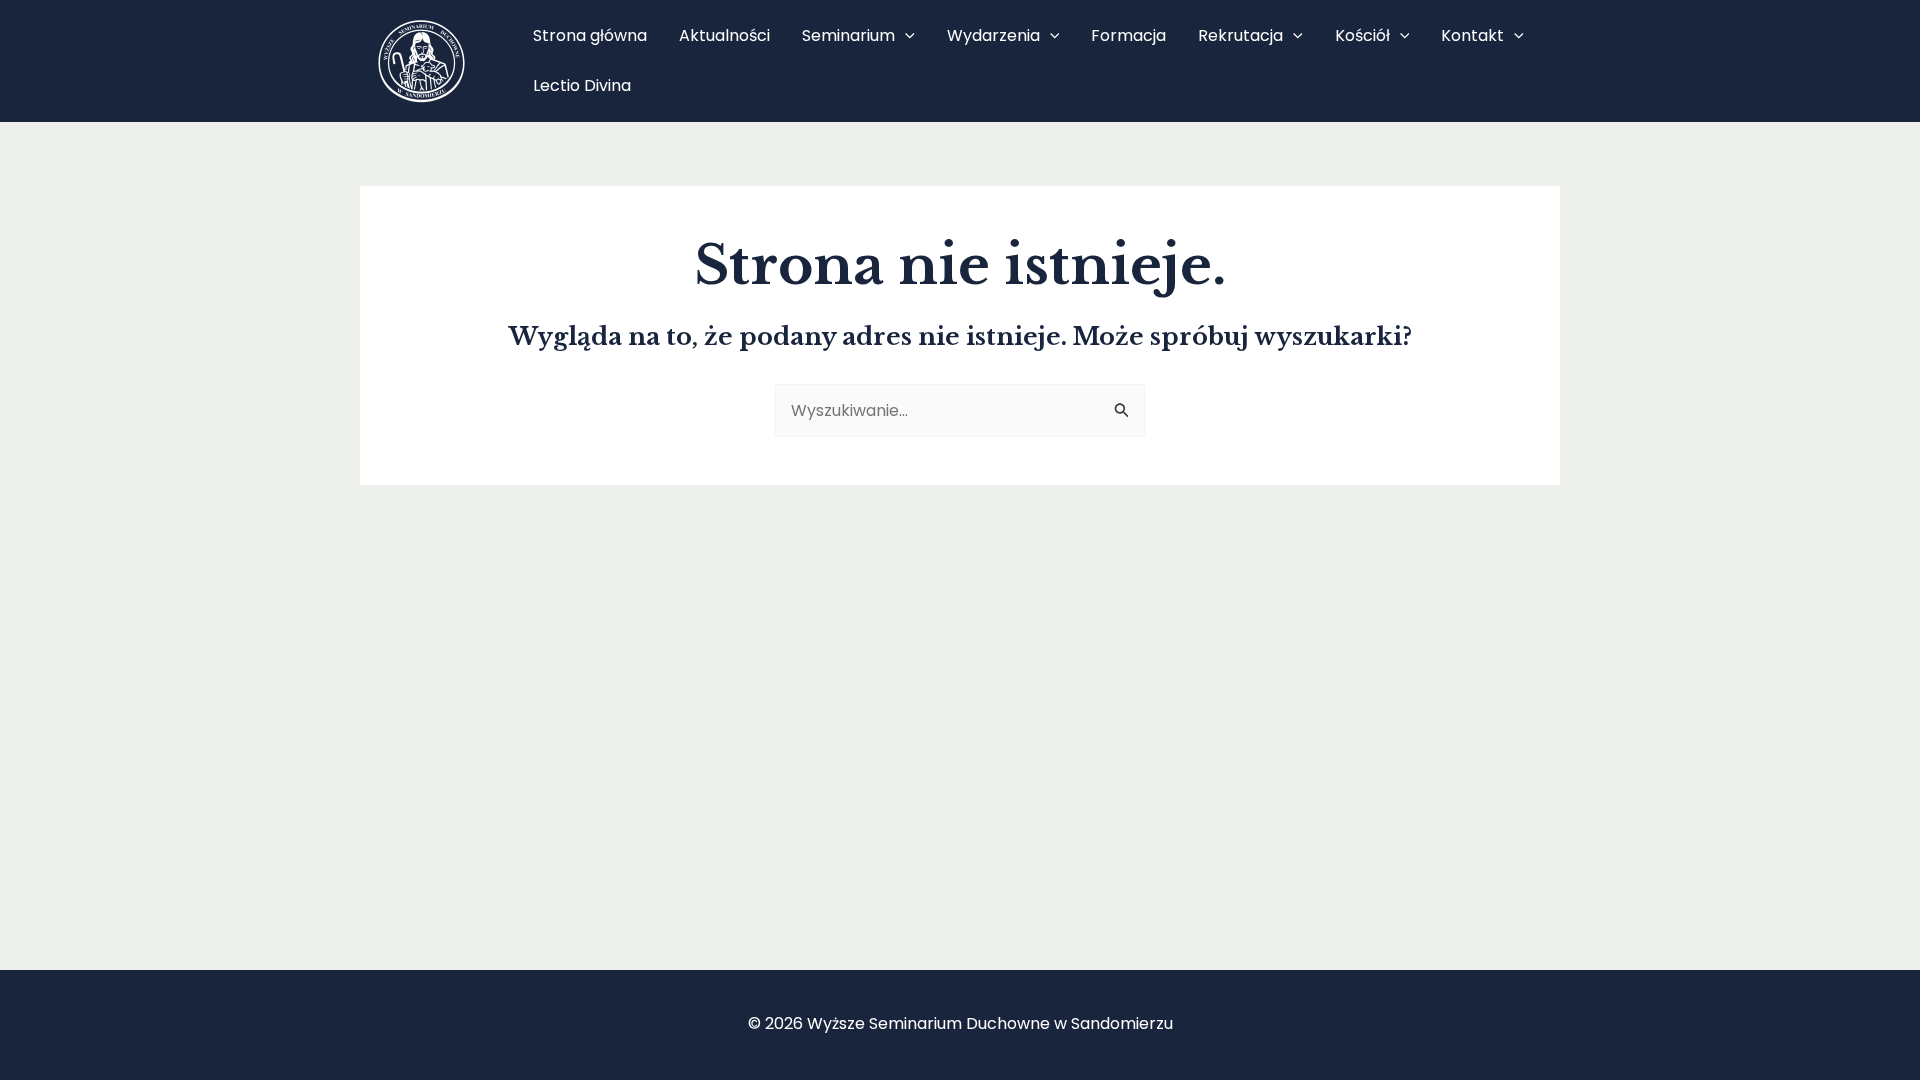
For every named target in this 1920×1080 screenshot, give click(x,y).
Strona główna (590, 35)
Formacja (1128, 35)
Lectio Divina (582, 85)
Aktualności (724, 35)
